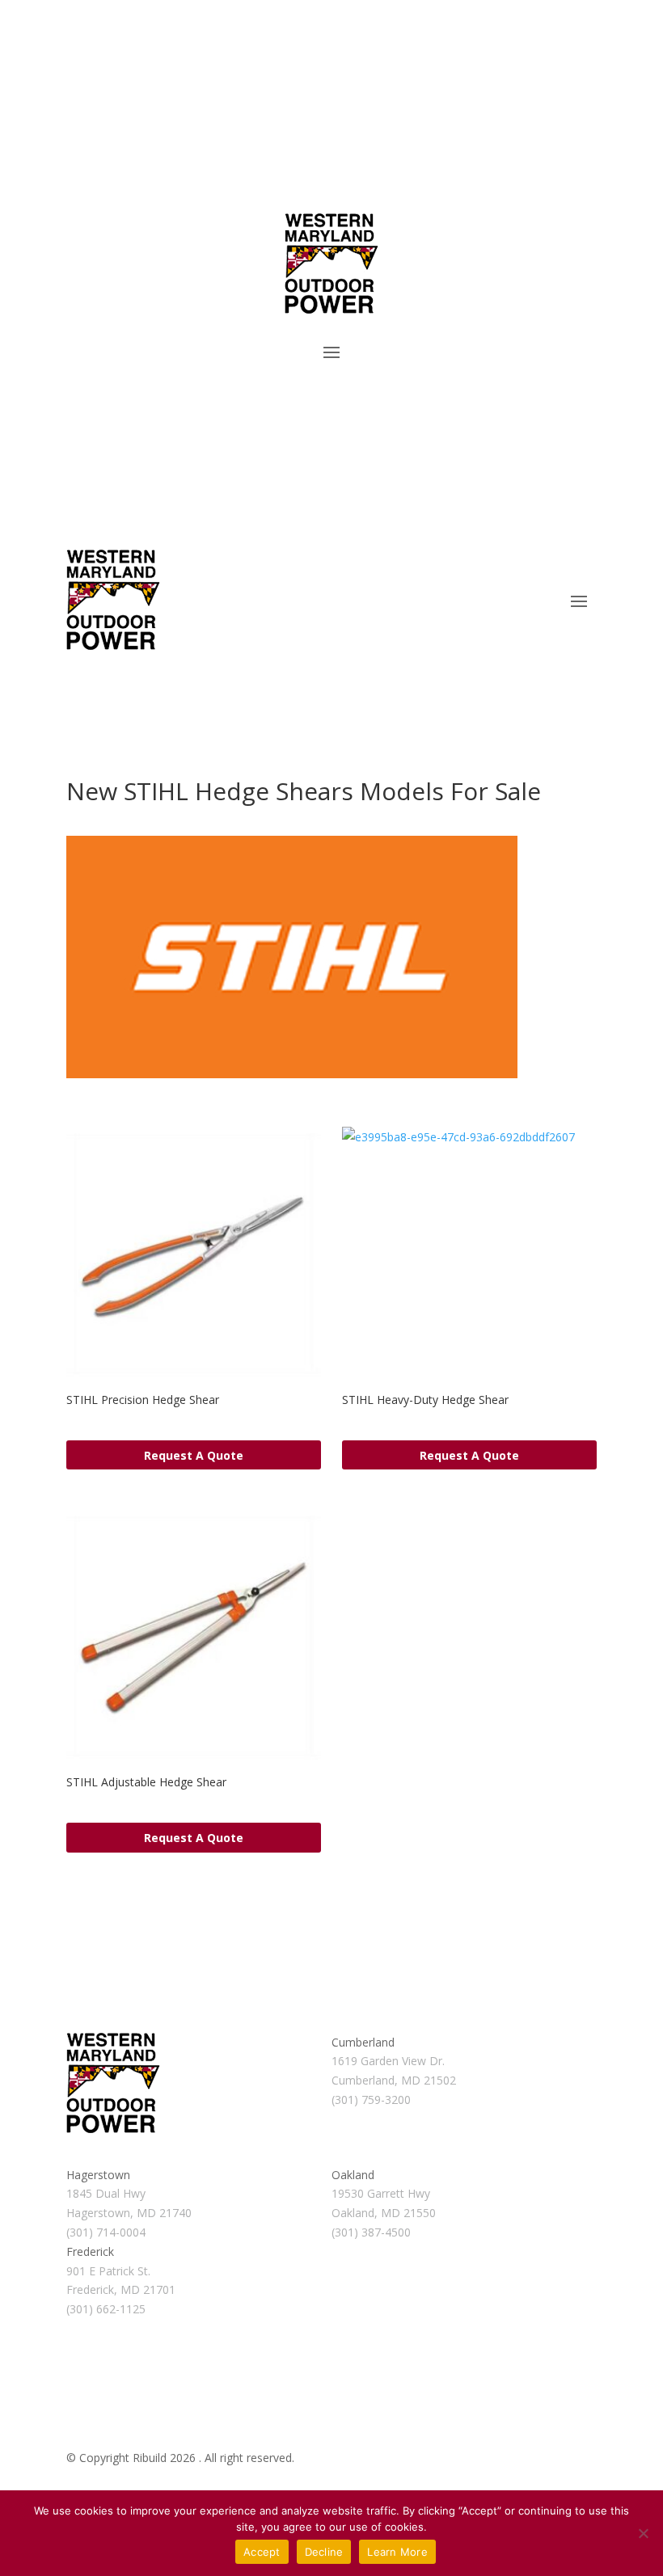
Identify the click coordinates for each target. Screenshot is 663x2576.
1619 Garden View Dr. (388, 2061)
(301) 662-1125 (106, 2309)
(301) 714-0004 (106, 2232)
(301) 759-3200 (371, 2100)
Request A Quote (194, 1455)
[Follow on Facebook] (79, 401)
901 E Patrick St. (108, 2271)
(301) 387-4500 (371, 2232)
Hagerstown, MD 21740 (129, 2213)
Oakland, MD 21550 (384, 2213)
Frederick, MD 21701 (121, 2289)
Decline (324, 2552)
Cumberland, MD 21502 (394, 2080)
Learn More (397, 2552)
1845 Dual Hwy (106, 2193)
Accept (262, 2552)
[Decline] (643, 2533)
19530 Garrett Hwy (381, 2193)
